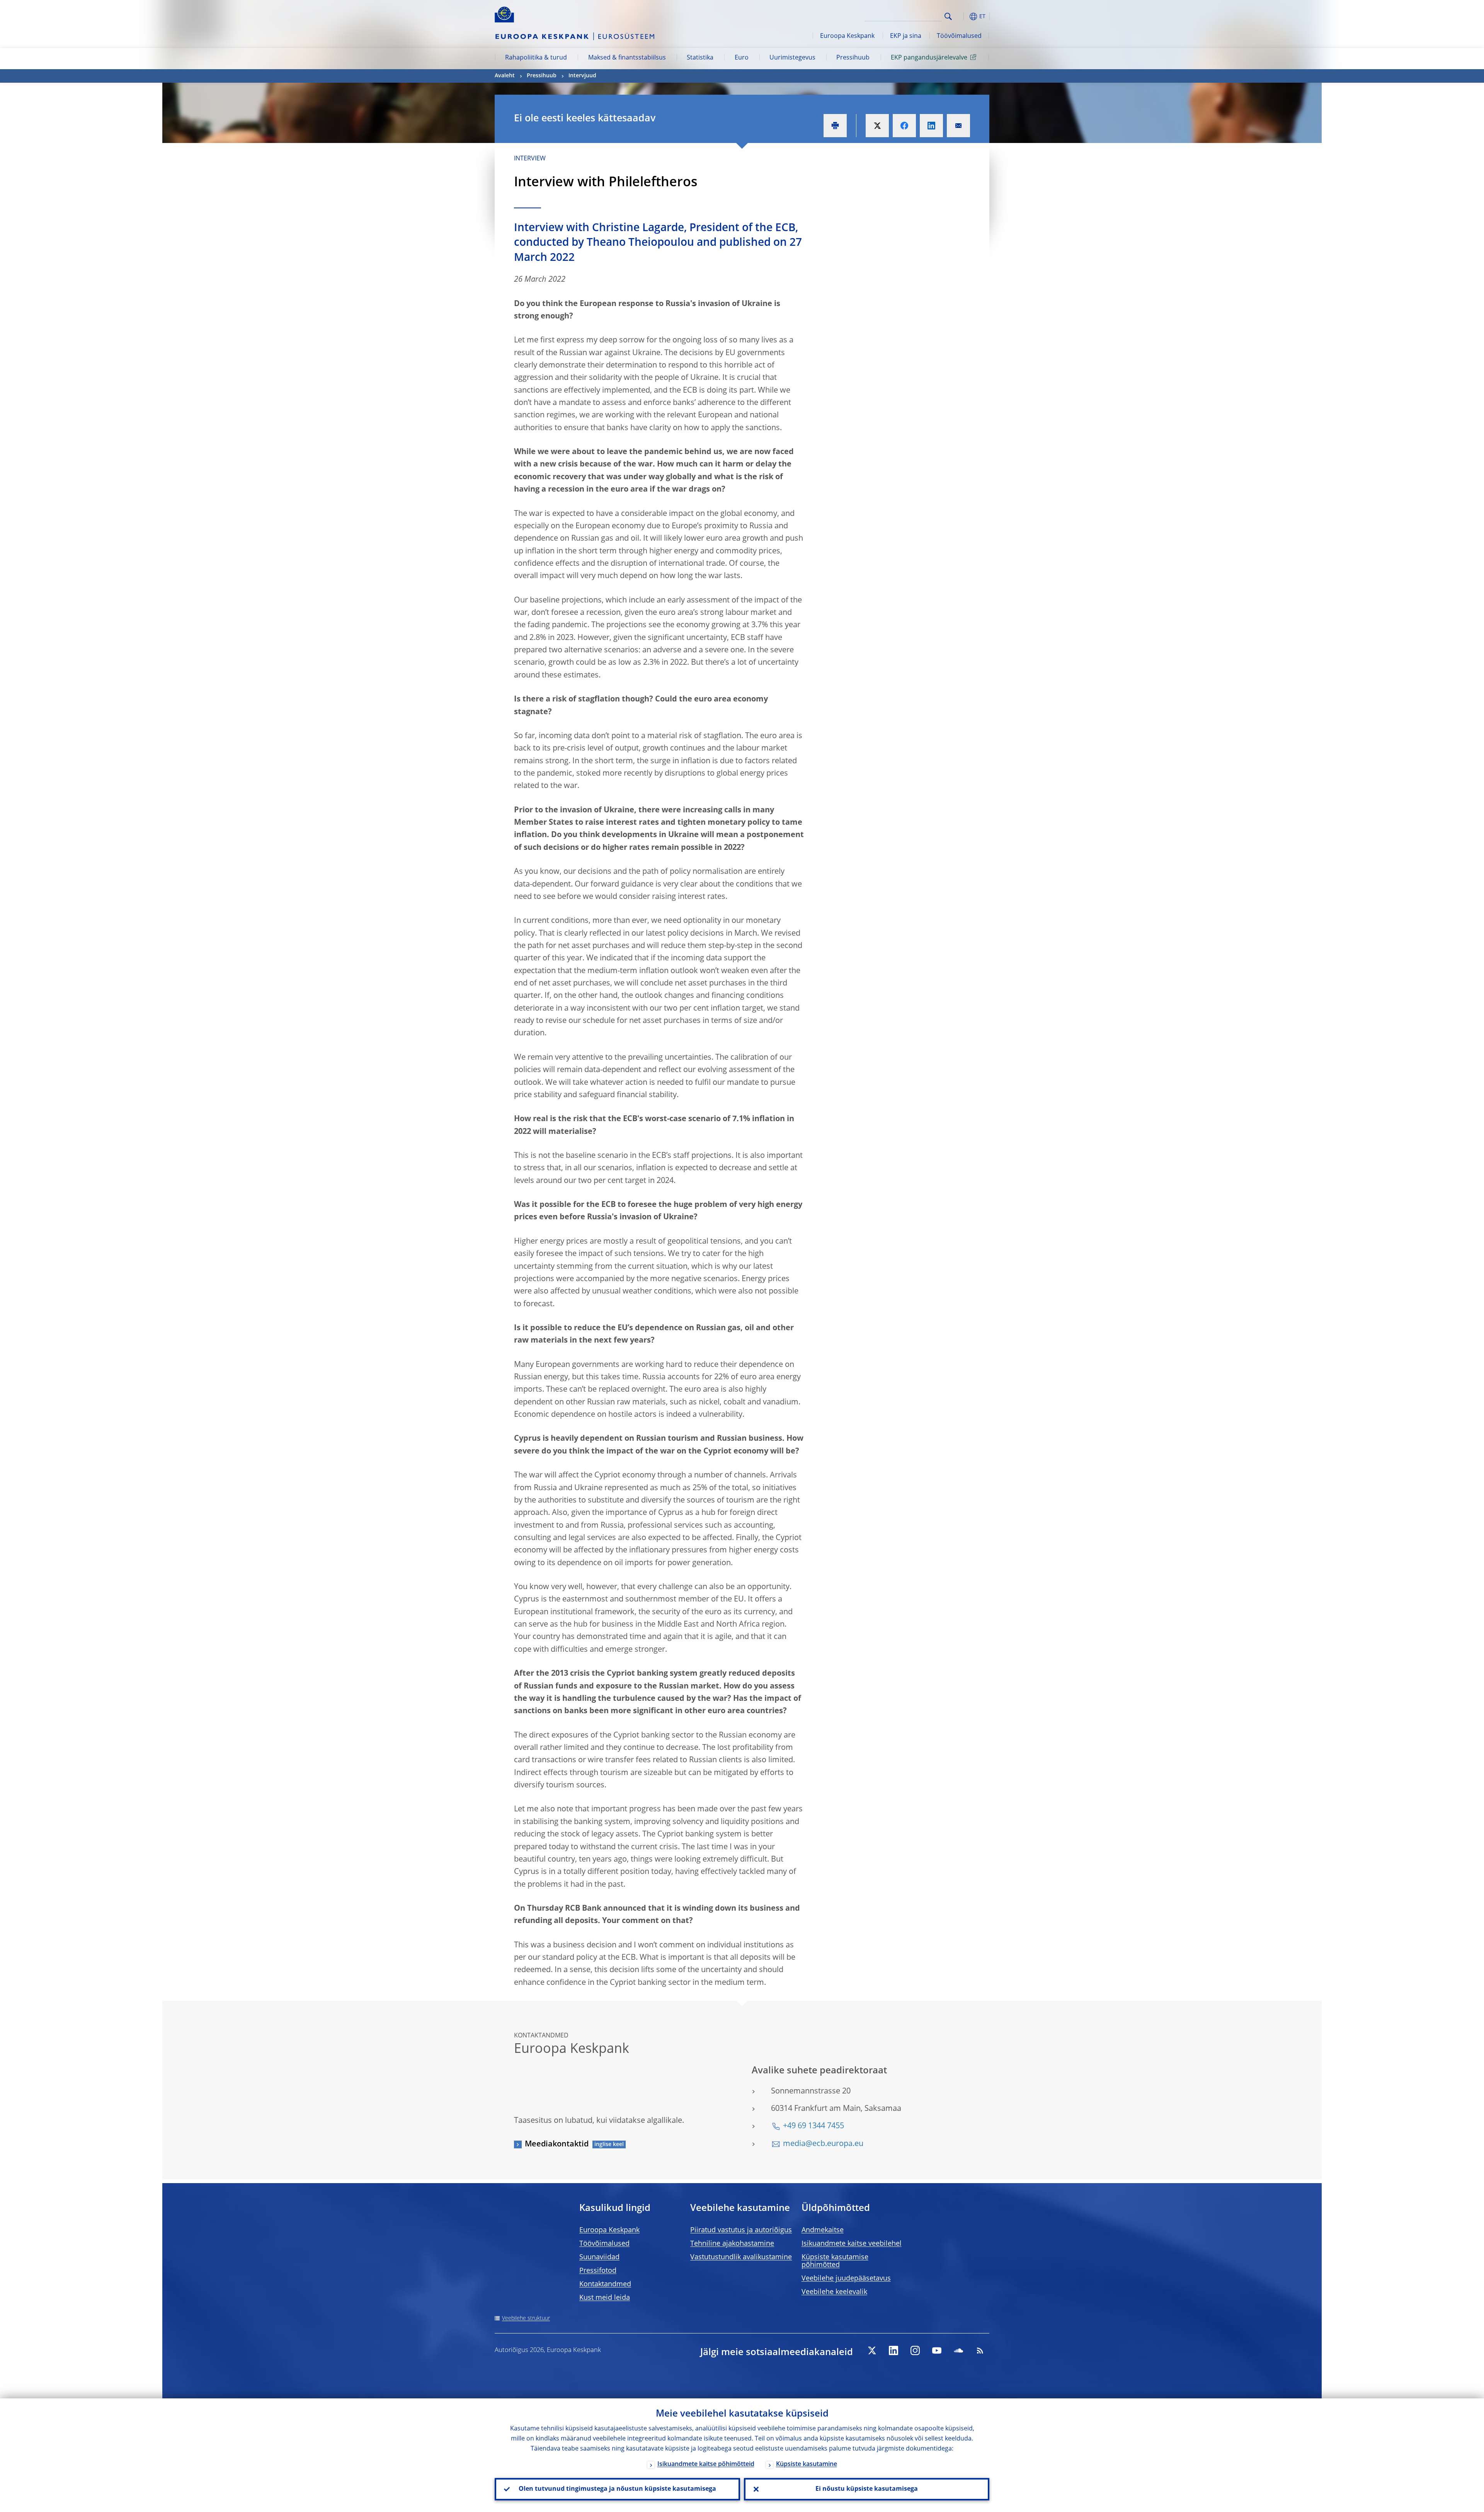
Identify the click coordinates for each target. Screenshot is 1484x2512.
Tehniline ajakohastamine (732, 2244)
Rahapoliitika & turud (536, 58)
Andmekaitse (823, 2230)
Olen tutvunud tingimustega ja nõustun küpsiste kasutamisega (617, 2489)
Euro (742, 58)
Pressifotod (598, 2271)
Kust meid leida (605, 2298)
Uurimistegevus (792, 58)
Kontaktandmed (605, 2284)
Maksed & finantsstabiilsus (627, 58)
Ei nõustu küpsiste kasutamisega (867, 2489)
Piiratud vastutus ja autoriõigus (741, 2230)
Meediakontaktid (557, 2144)
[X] (872, 2350)
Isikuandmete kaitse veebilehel (852, 2244)
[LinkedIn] (893, 2350)
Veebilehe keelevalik (834, 2292)
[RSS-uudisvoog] (980, 2350)
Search (948, 16)
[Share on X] (877, 126)
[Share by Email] (958, 126)
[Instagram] (915, 2350)
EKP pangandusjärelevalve (929, 58)
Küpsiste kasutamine (807, 2464)
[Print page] (835, 126)
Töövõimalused (959, 36)
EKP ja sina (906, 36)
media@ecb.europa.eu (823, 2144)
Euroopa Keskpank (847, 36)
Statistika (700, 58)
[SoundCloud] (958, 2350)
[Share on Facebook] (904, 126)
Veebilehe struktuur (526, 2318)
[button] (962, 16)
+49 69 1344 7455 (813, 2126)
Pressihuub (853, 58)
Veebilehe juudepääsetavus (846, 2279)
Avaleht (505, 76)
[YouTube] (937, 2350)
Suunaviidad (599, 2257)
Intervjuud (582, 76)
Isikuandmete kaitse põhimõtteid (706, 2464)
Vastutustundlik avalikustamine (741, 2257)
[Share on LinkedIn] (931, 126)
